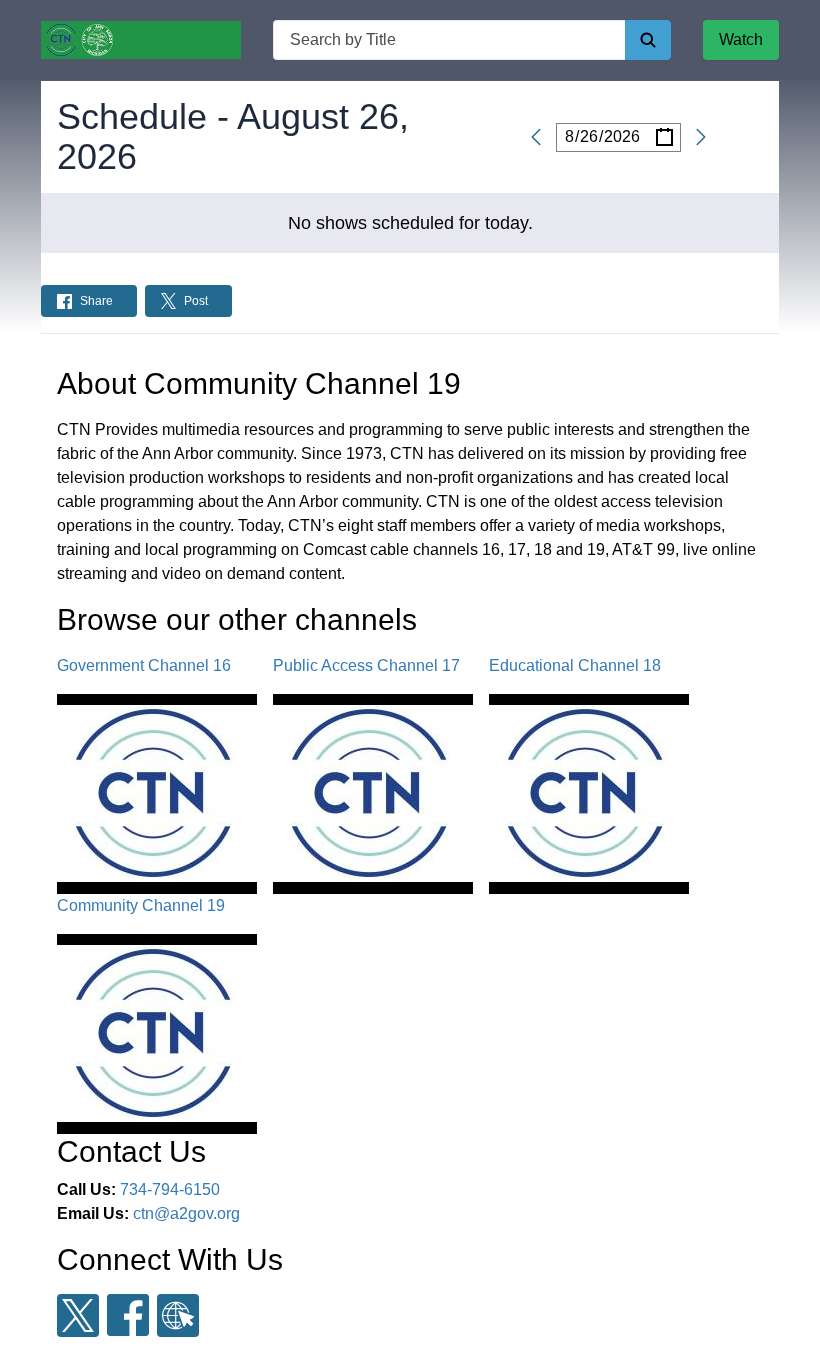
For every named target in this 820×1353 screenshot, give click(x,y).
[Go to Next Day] (697, 137)
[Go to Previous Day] (540, 137)
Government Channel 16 (144, 665)
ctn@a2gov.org (186, 1213)
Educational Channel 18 (575, 665)
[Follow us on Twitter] (78, 1315)
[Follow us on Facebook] (128, 1315)
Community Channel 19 (141, 905)
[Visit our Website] (178, 1315)
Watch (741, 39)
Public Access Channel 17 (366, 665)
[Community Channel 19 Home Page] (141, 40)
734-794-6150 (170, 1189)
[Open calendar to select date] (664, 137)
